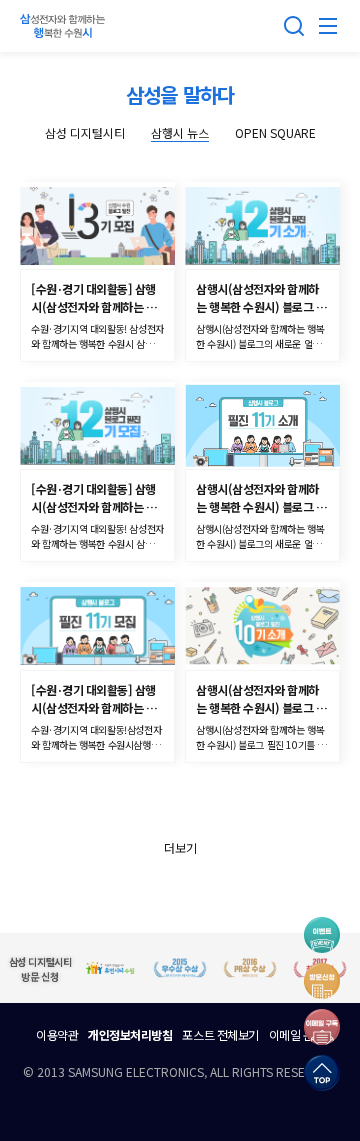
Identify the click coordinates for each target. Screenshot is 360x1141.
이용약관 (57, 1034)
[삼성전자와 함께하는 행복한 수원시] (65, 26)
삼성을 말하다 (180, 94)
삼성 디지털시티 (85, 132)
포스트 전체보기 (220, 1034)
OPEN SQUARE (275, 132)
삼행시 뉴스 (180, 132)
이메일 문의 (296, 1034)
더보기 (180, 847)
